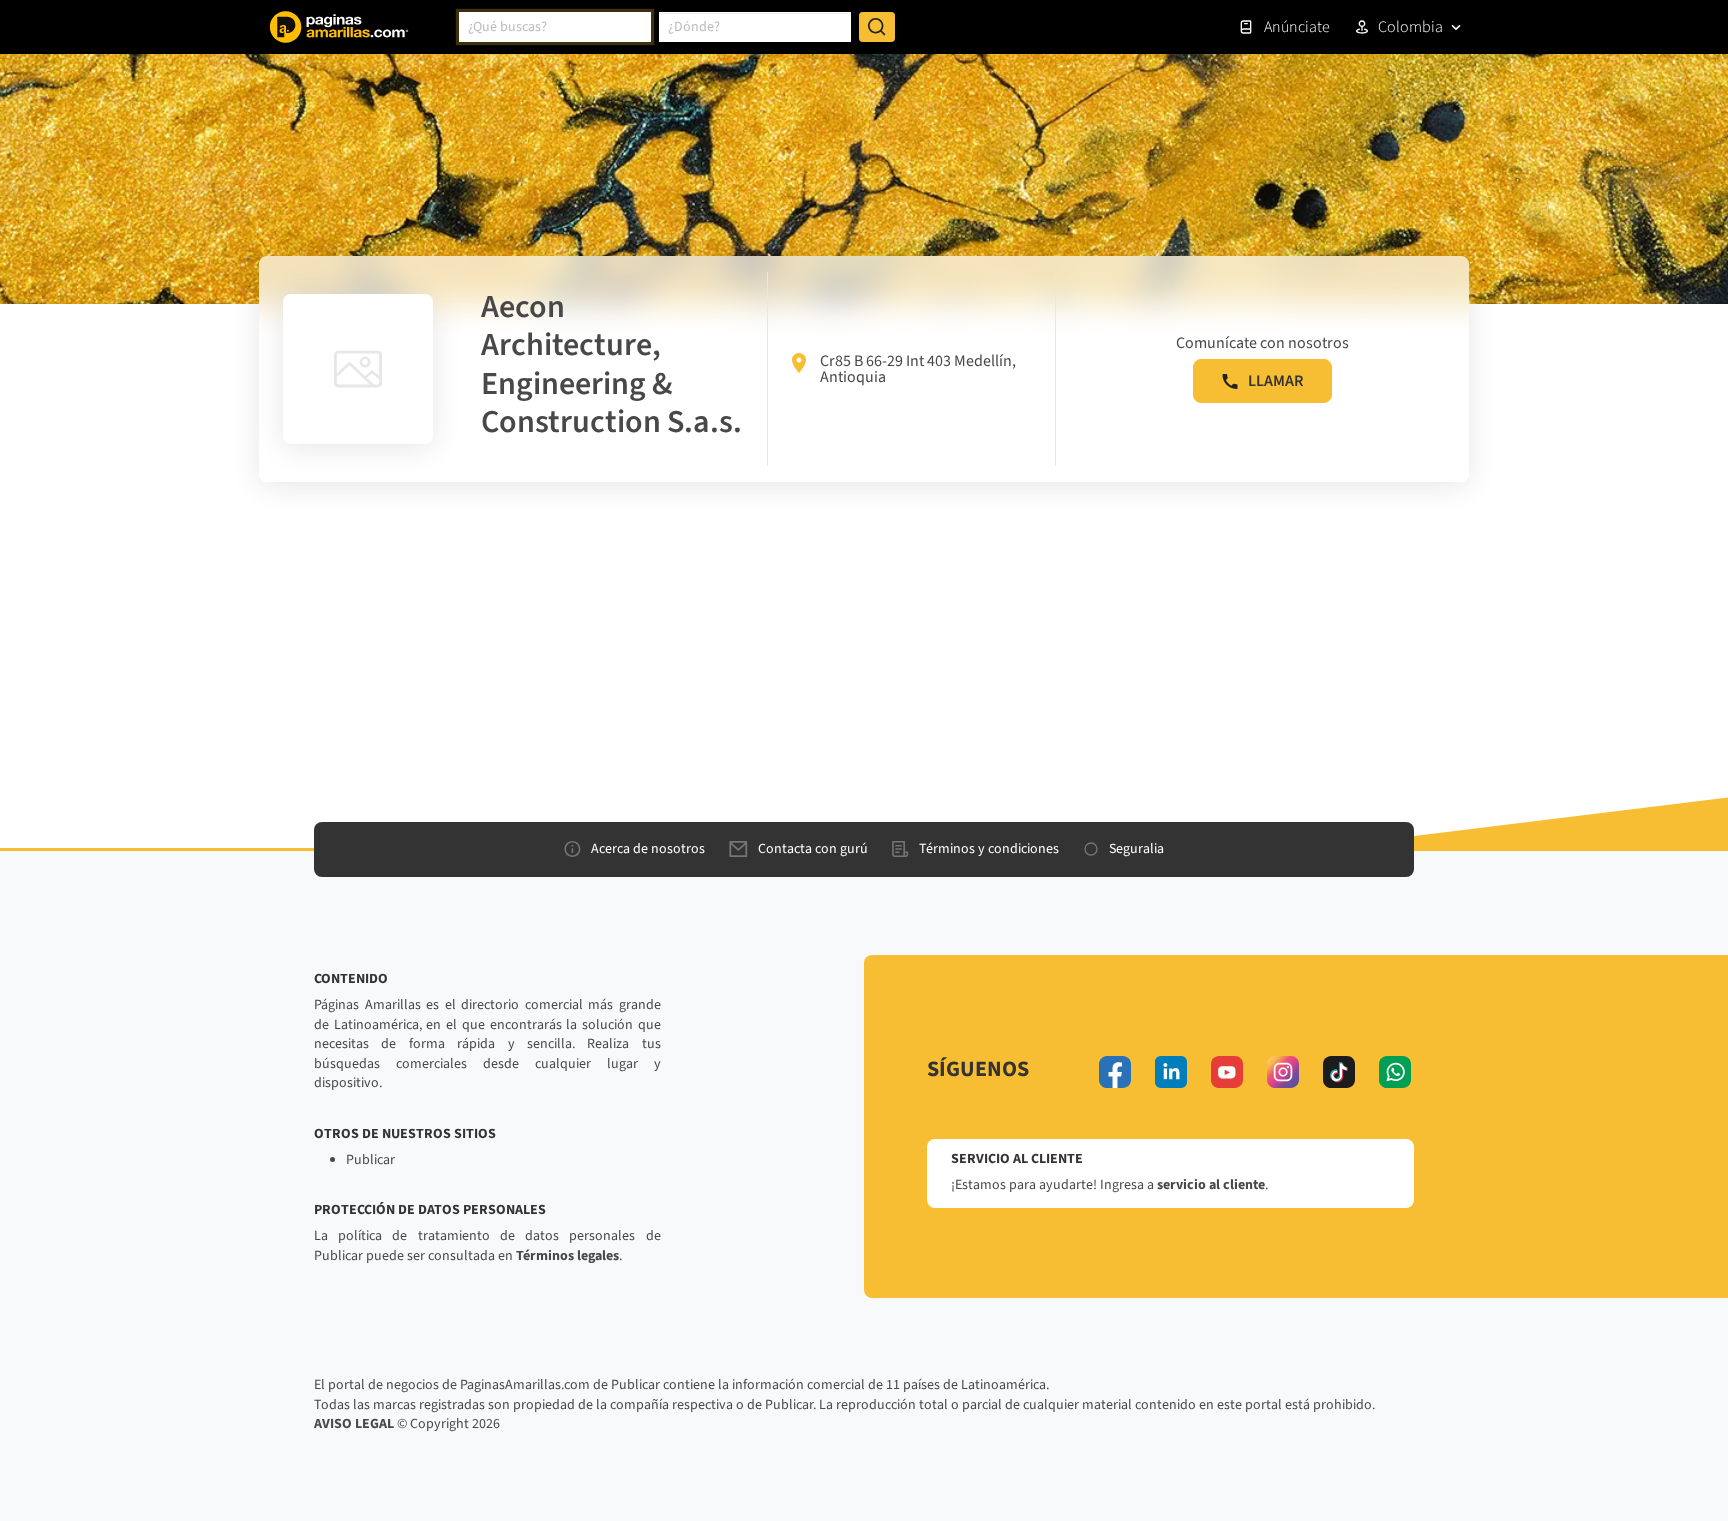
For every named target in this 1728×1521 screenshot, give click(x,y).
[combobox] (555, 27)
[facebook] (1115, 1072)
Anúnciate (1297, 27)
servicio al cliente (1211, 1185)
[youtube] (1227, 1072)
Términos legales (567, 1256)
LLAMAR (1275, 381)
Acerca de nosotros (648, 849)
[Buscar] (877, 27)
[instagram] (1283, 1072)
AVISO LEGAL (354, 1424)
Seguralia (1136, 849)
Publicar (370, 1160)
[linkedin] (1171, 1072)
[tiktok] (1339, 1072)
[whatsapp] (1395, 1072)
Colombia (1410, 27)
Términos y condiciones (989, 849)
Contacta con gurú (813, 849)
